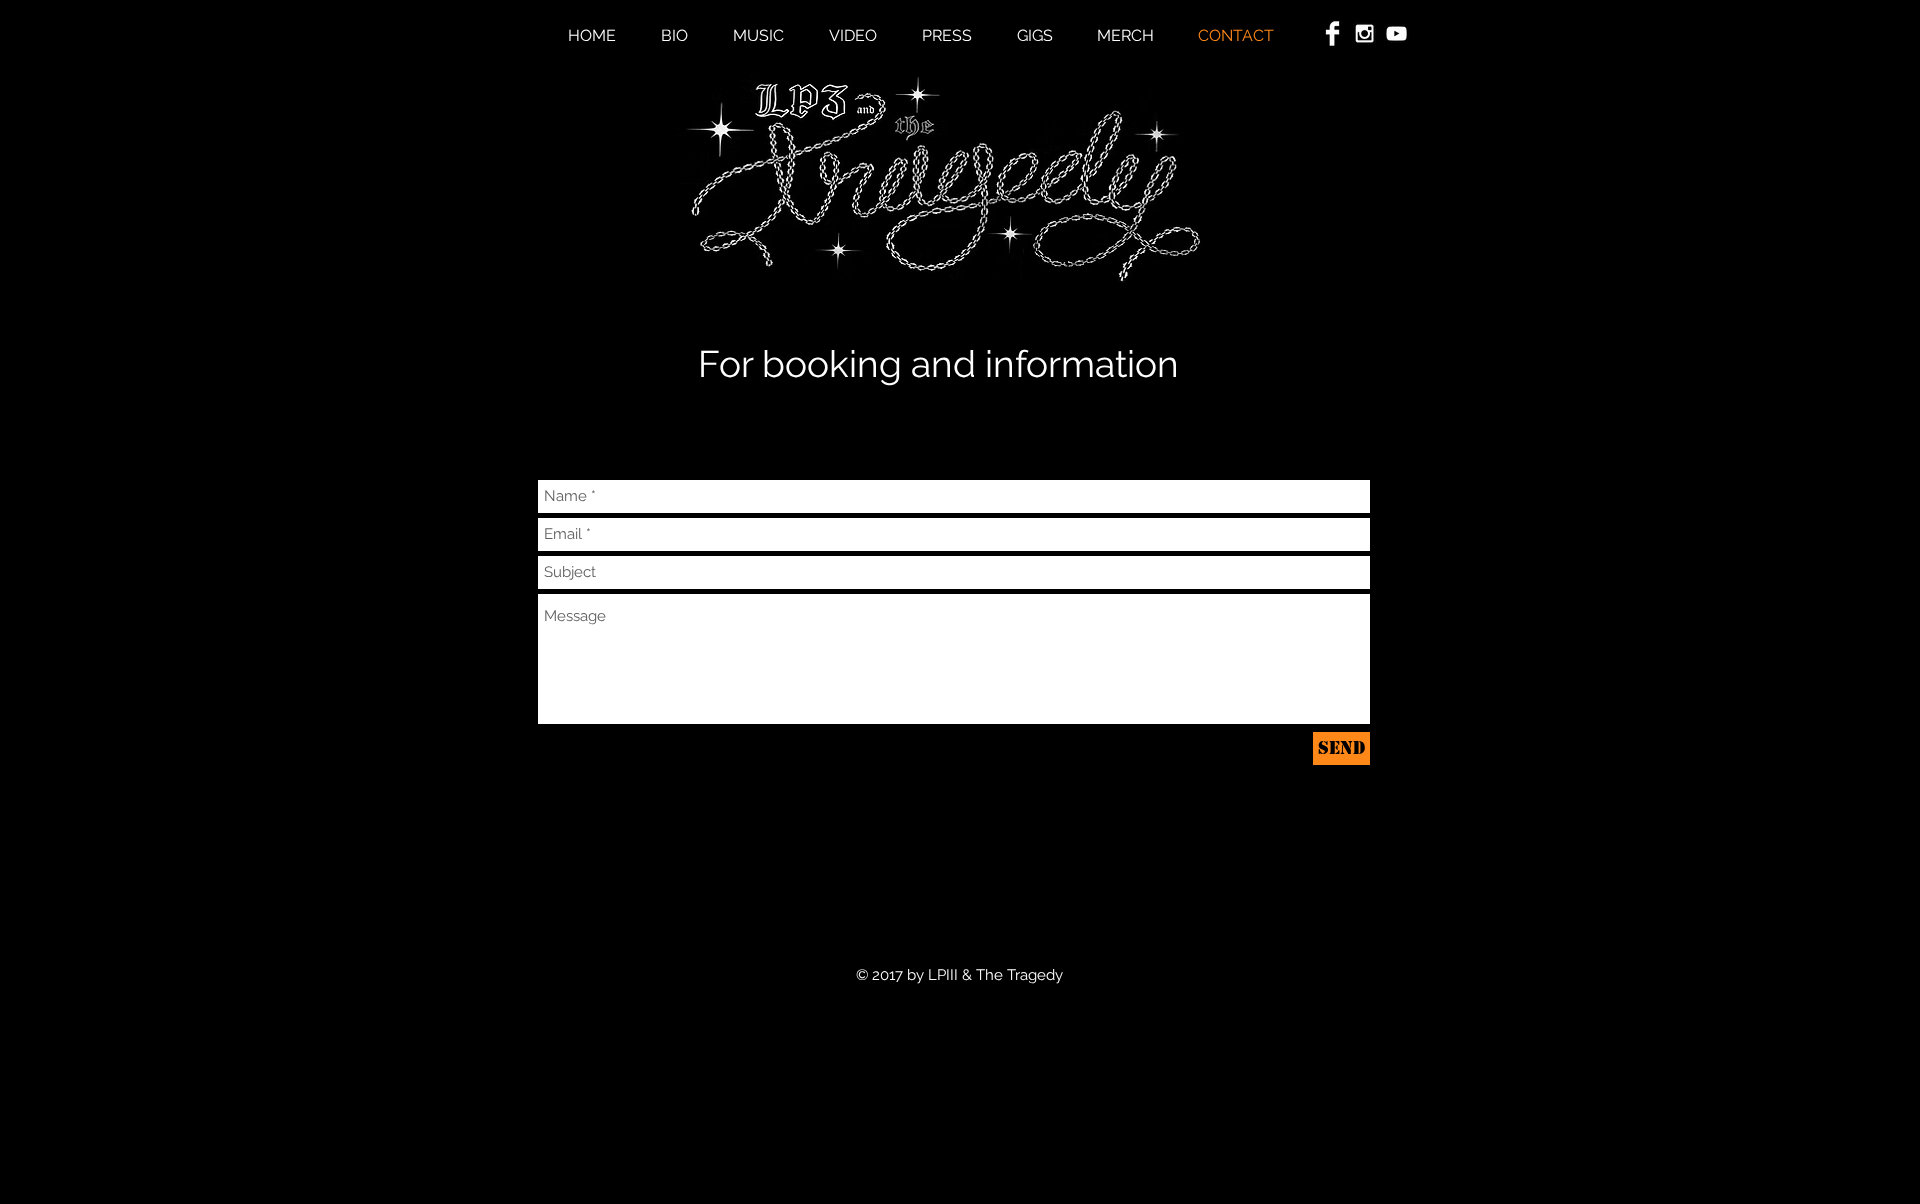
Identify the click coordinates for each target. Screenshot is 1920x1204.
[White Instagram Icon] (1364, 33)
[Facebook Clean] (1332, 33)
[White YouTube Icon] (1396, 33)
